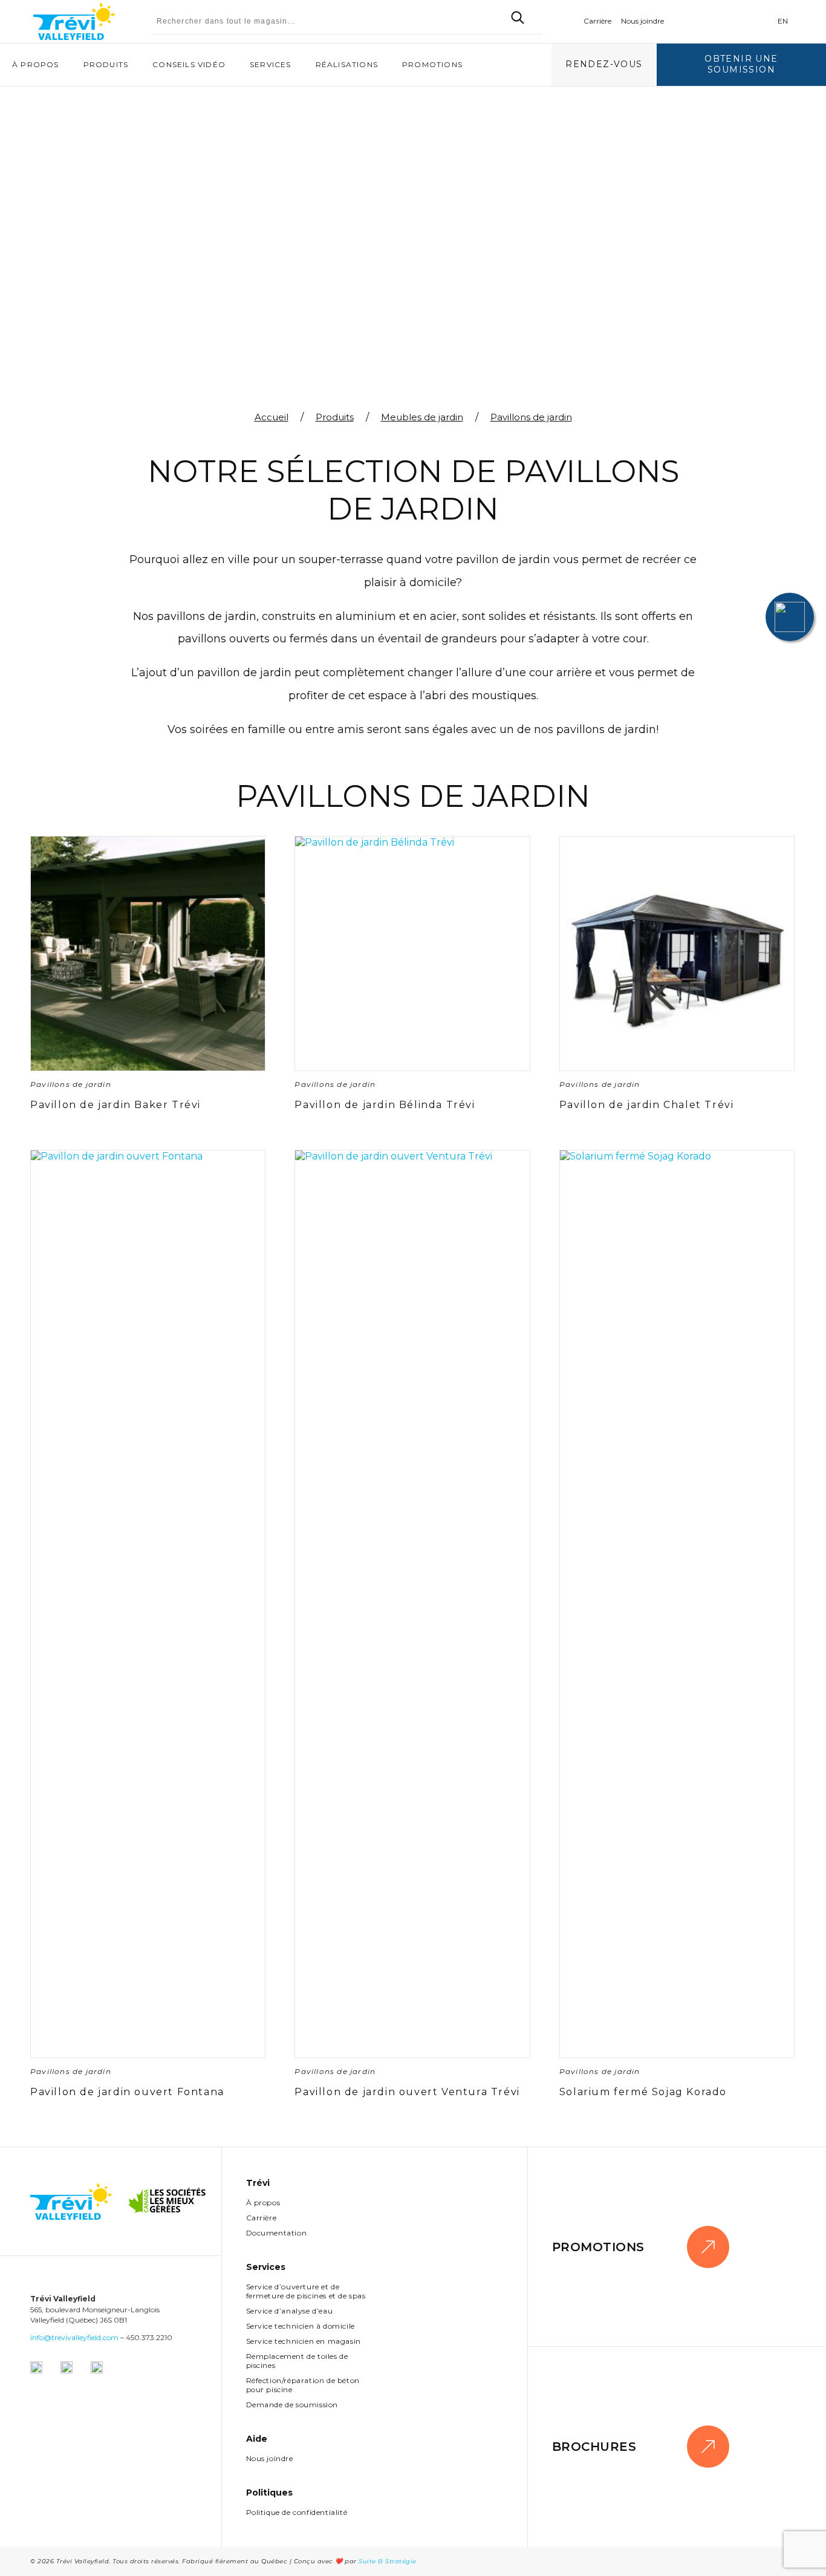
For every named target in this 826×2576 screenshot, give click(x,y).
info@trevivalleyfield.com (74, 2337)
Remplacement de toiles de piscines (297, 2361)
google (680, 21)
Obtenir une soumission (741, 64)
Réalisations (347, 64)
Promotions (432, 64)
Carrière (597, 21)
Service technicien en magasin (304, 2341)
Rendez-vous (604, 64)
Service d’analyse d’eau (290, 2311)
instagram (729, 21)
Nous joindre (642, 21)
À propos (36, 64)
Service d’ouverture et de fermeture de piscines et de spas (306, 2291)
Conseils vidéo (189, 64)
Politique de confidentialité (297, 2512)
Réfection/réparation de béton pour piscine (303, 2385)
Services (271, 64)
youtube (758, 21)
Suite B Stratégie (388, 2561)
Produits (106, 64)
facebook (703, 21)
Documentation (277, 2233)
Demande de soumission (292, 2405)
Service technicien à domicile (301, 2326)
